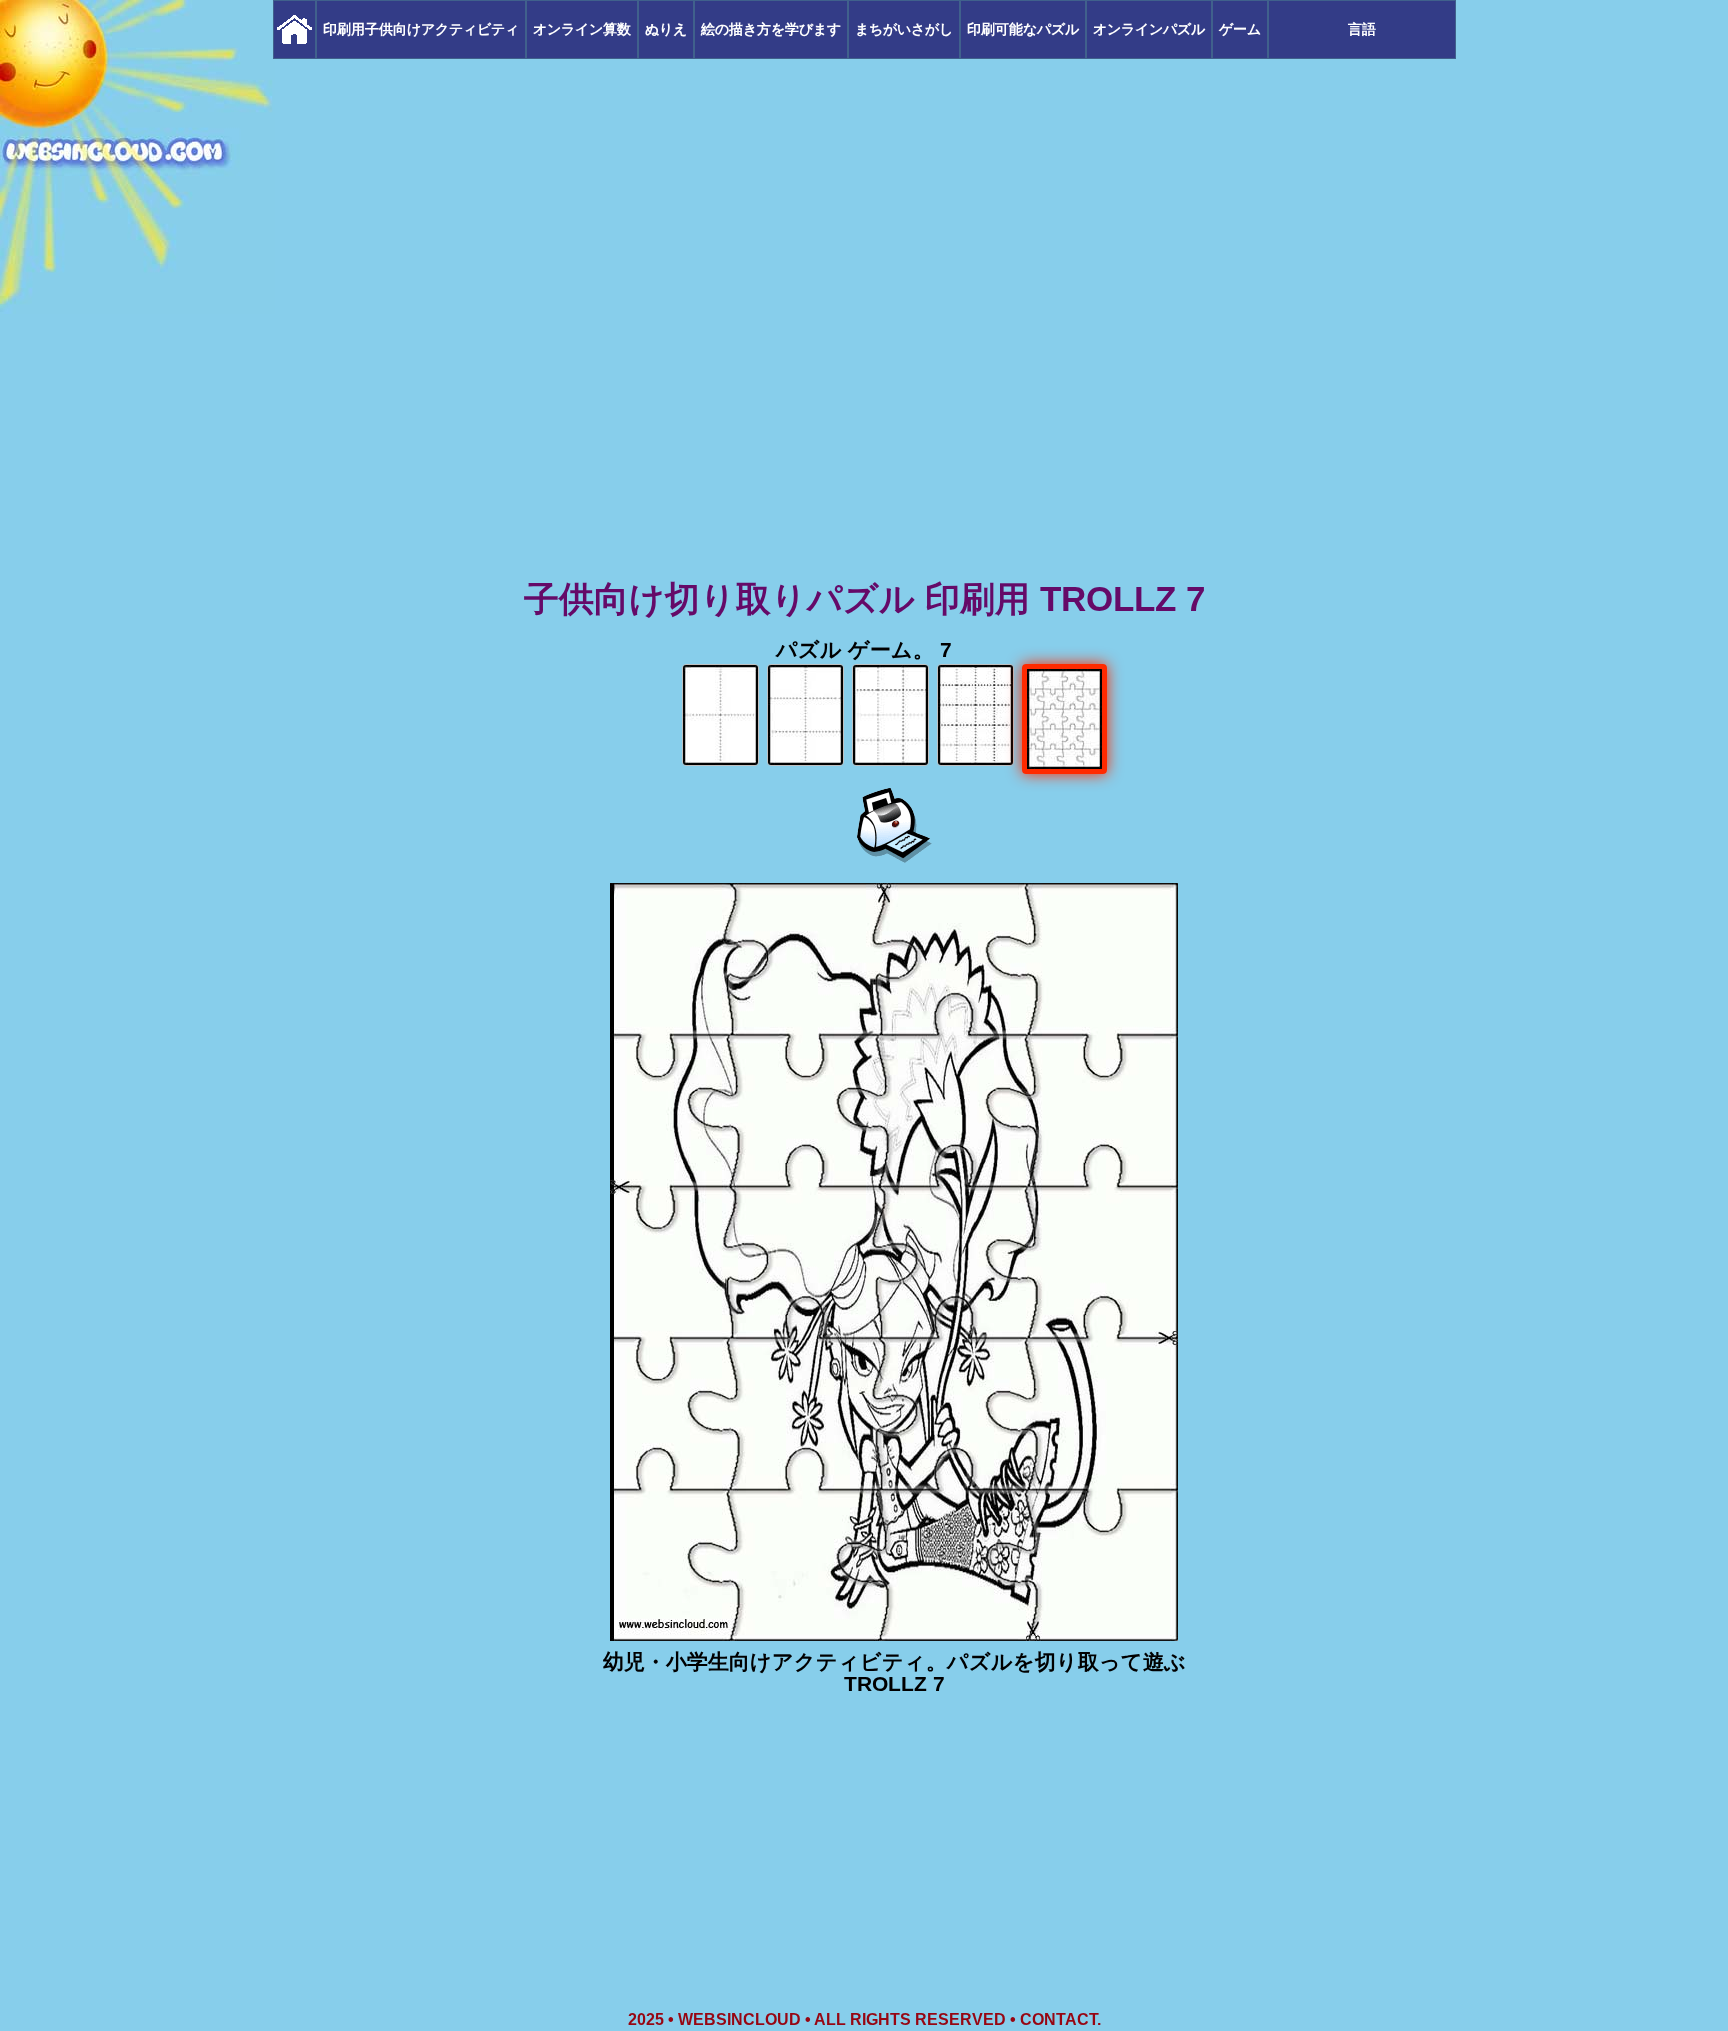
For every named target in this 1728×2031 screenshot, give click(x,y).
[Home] (294, 29)
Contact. (1060, 2019)
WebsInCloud (739, 2019)
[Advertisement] (864, 420)
